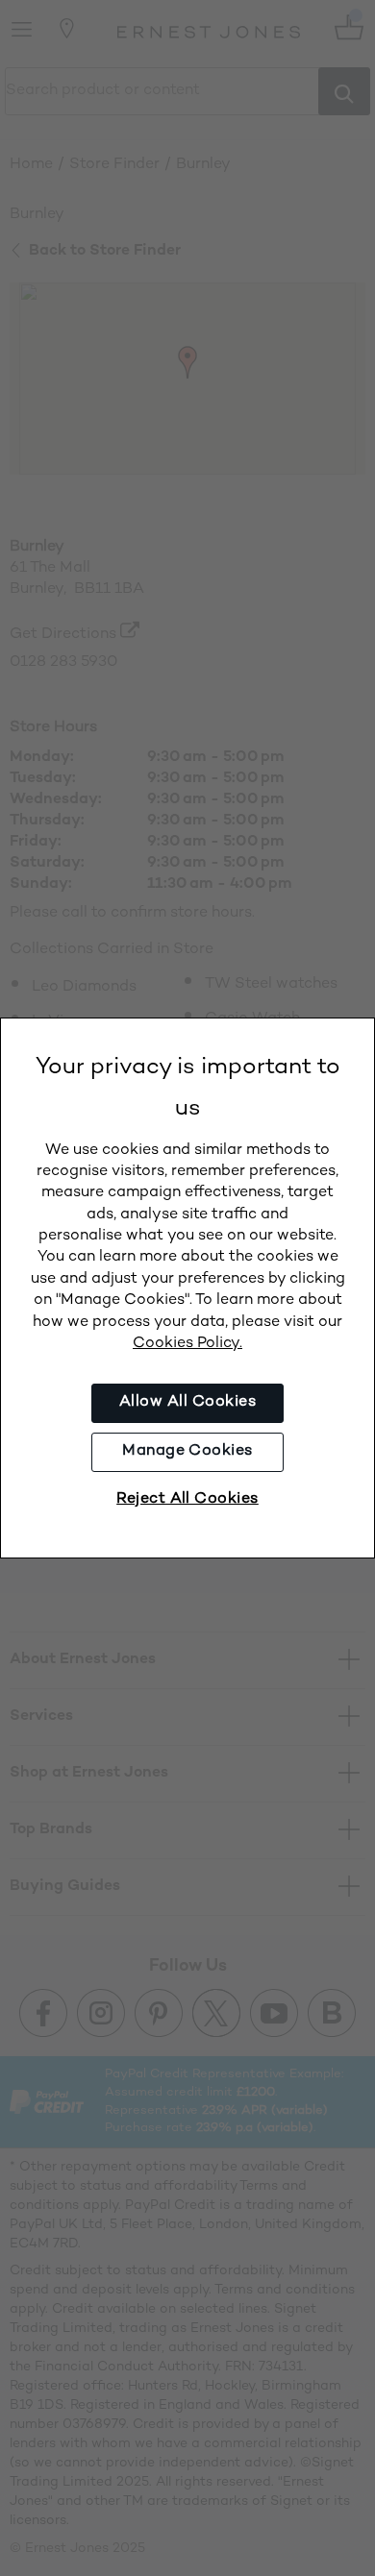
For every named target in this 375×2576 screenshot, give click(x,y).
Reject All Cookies (187, 1499)
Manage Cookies (187, 1451)
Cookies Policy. (187, 1344)
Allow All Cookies (187, 1402)
